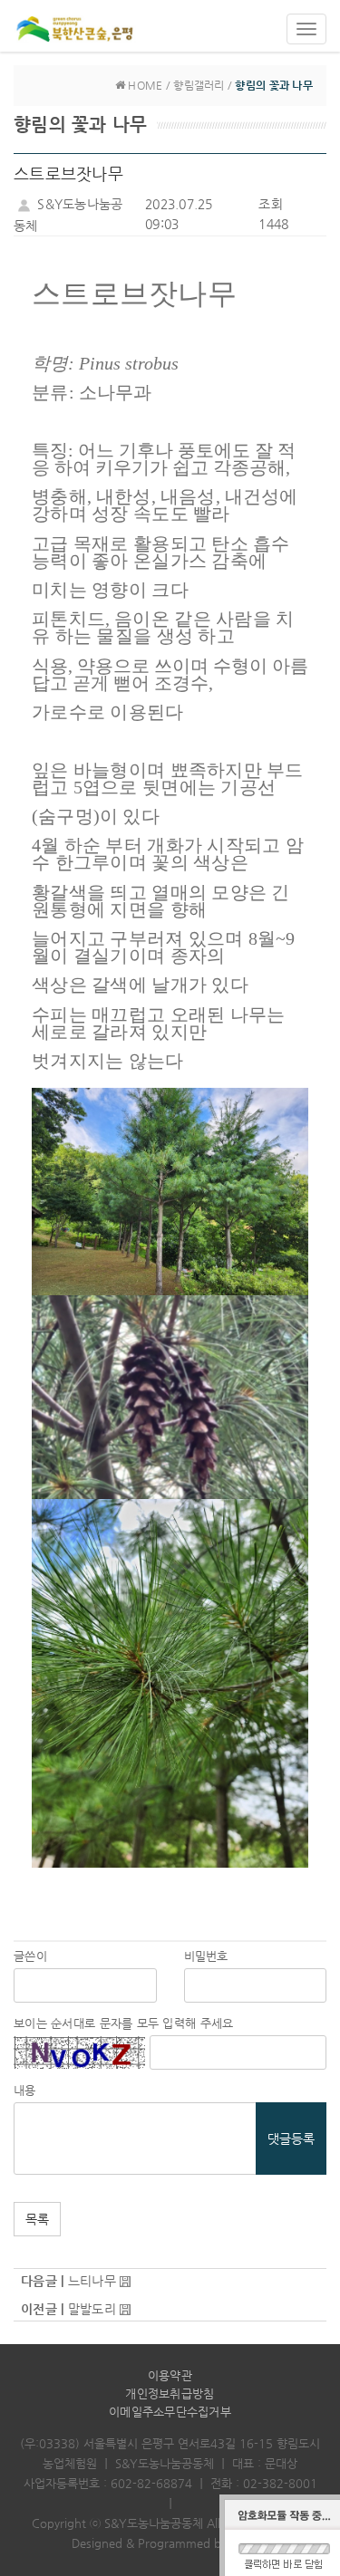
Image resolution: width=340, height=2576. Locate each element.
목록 (37, 2219)
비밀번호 (206, 1956)
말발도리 (92, 2309)
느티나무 (92, 2281)
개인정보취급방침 (170, 2393)
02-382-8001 (280, 2483)
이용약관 (170, 2375)
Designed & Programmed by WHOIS (170, 2543)
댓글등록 (291, 2139)
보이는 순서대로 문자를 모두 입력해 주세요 (123, 2023)
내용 (25, 2090)
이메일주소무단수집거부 (170, 2412)
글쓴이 (30, 1956)
